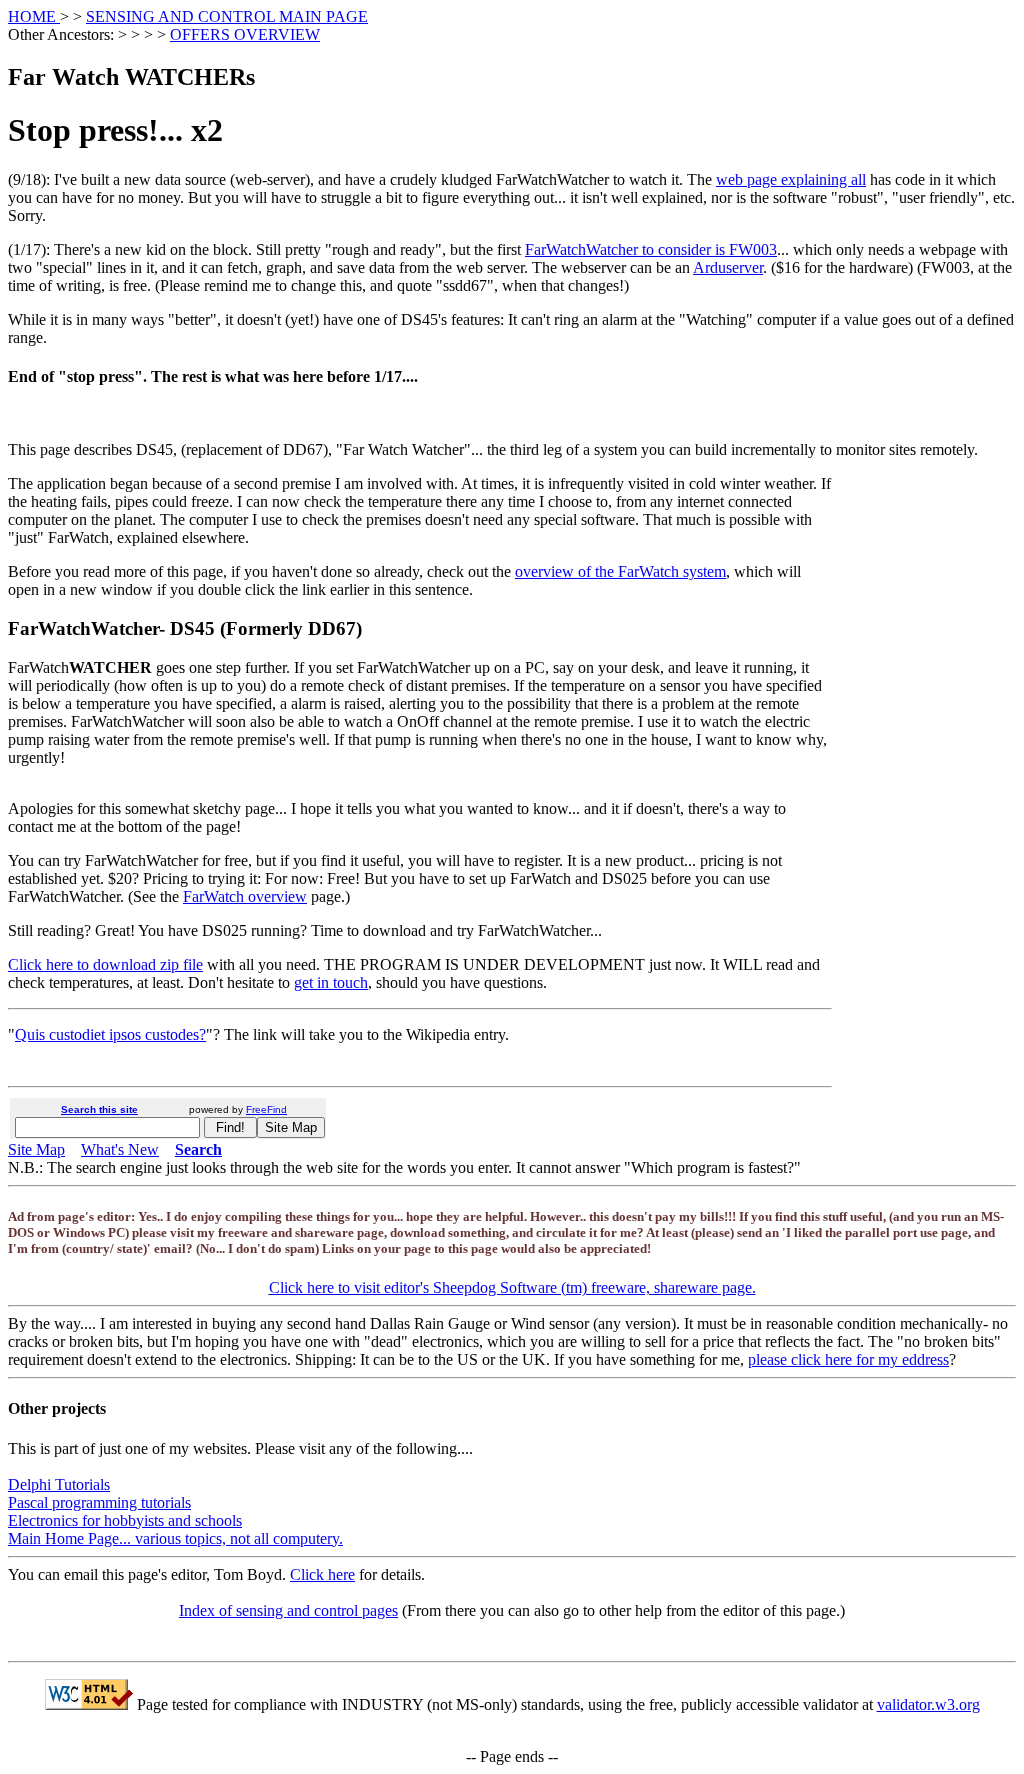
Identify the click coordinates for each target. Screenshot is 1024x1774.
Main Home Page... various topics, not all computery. (175, 1538)
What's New (120, 1149)
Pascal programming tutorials (99, 1502)
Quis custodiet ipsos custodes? (110, 1034)
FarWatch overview (245, 896)
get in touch (331, 982)
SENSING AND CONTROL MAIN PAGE (227, 16)
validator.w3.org (928, 1704)
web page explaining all (791, 179)
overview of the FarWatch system (620, 571)
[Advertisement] (936, 785)
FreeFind (266, 1109)
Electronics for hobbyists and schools (125, 1520)
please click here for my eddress (848, 1359)
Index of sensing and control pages (288, 1610)
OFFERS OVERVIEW (245, 34)
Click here (322, 1574)
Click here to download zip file (105, 964)
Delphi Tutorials (59, 1484)
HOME (34, 16)
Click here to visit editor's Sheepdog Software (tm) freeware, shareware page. (512, 1287)
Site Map (36, 1149)
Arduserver (728, 267)
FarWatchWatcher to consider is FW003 (651, 249)
